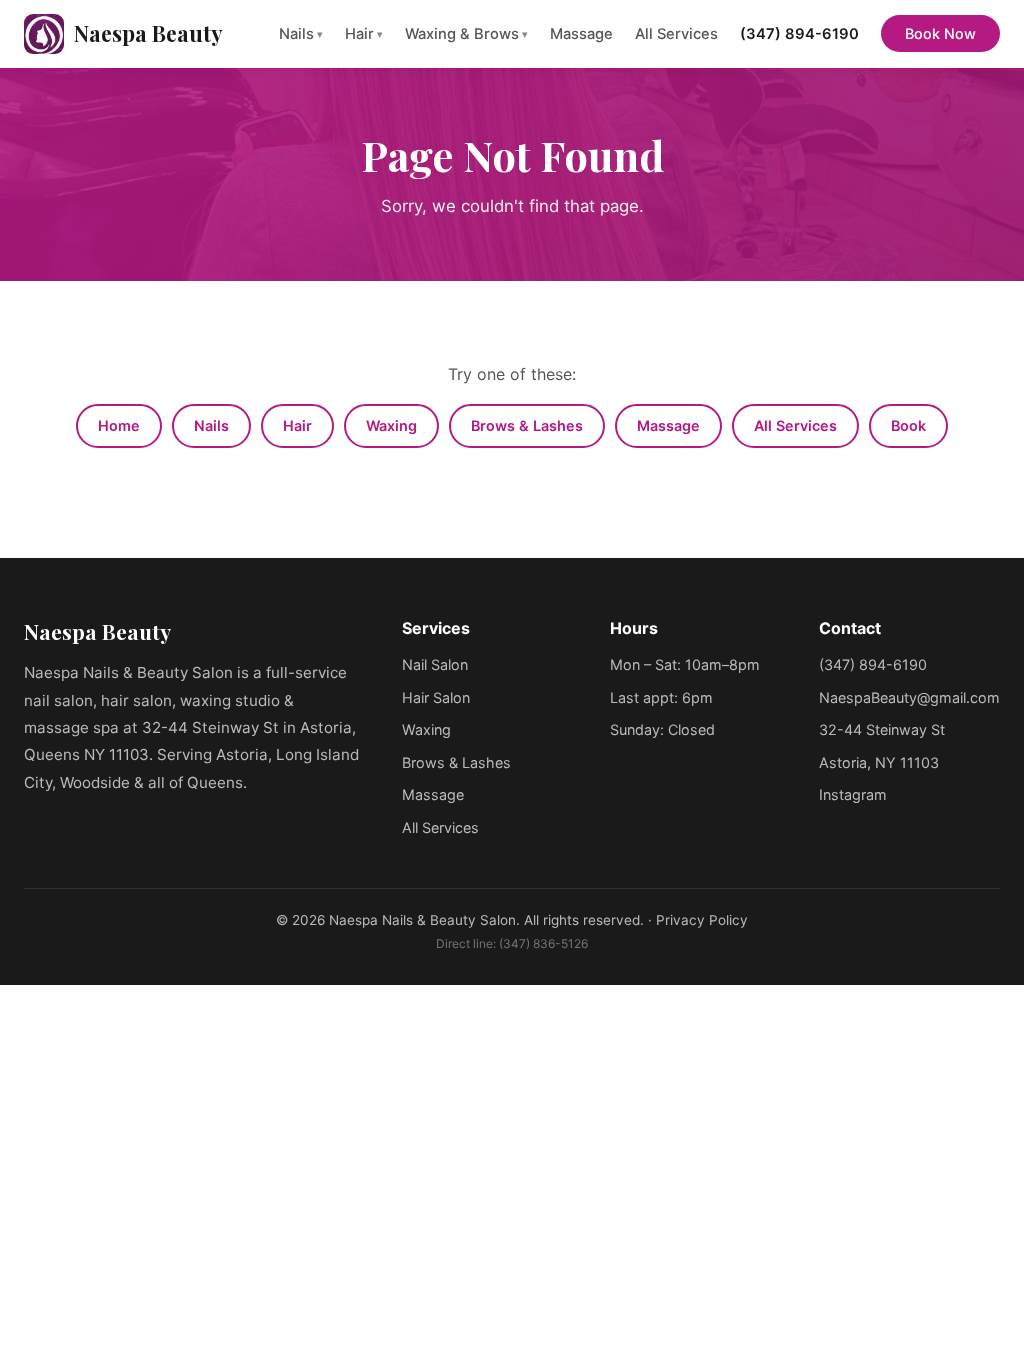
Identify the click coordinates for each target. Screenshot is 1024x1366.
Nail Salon (435, 664)
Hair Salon (436, 697)
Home (119, 425)
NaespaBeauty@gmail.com (909, 697)
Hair (364, 34)
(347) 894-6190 (799, 34)
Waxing (391, 425)
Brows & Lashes (527, 425)
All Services (676, 34)
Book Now (940, 33)
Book (908, 425)
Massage (581, 34)
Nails (301, 34)
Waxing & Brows (466, 34)
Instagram (853, 794)
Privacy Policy (702, 920)
